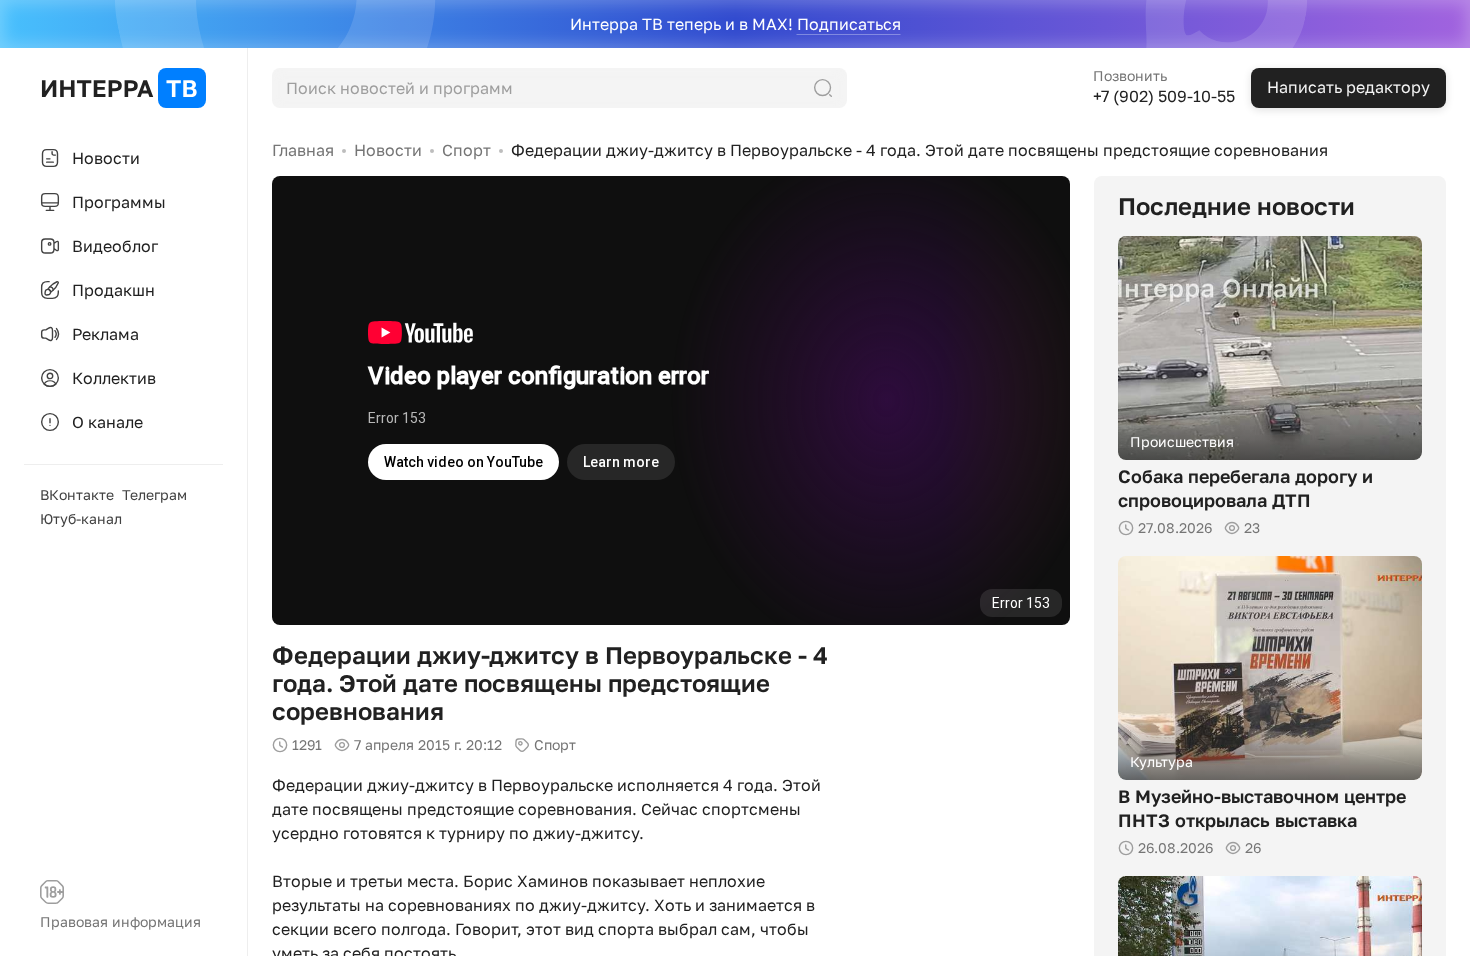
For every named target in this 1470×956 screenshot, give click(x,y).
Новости (388, 150)
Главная (303, 150)
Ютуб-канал (81, 518)
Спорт (466, 150)
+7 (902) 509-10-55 (1164, 96)
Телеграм (154, 494)
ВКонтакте (77, 494)
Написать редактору (1348, 87)
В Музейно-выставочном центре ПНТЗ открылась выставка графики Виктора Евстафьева (1262, 820)
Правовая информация (120, 921)
